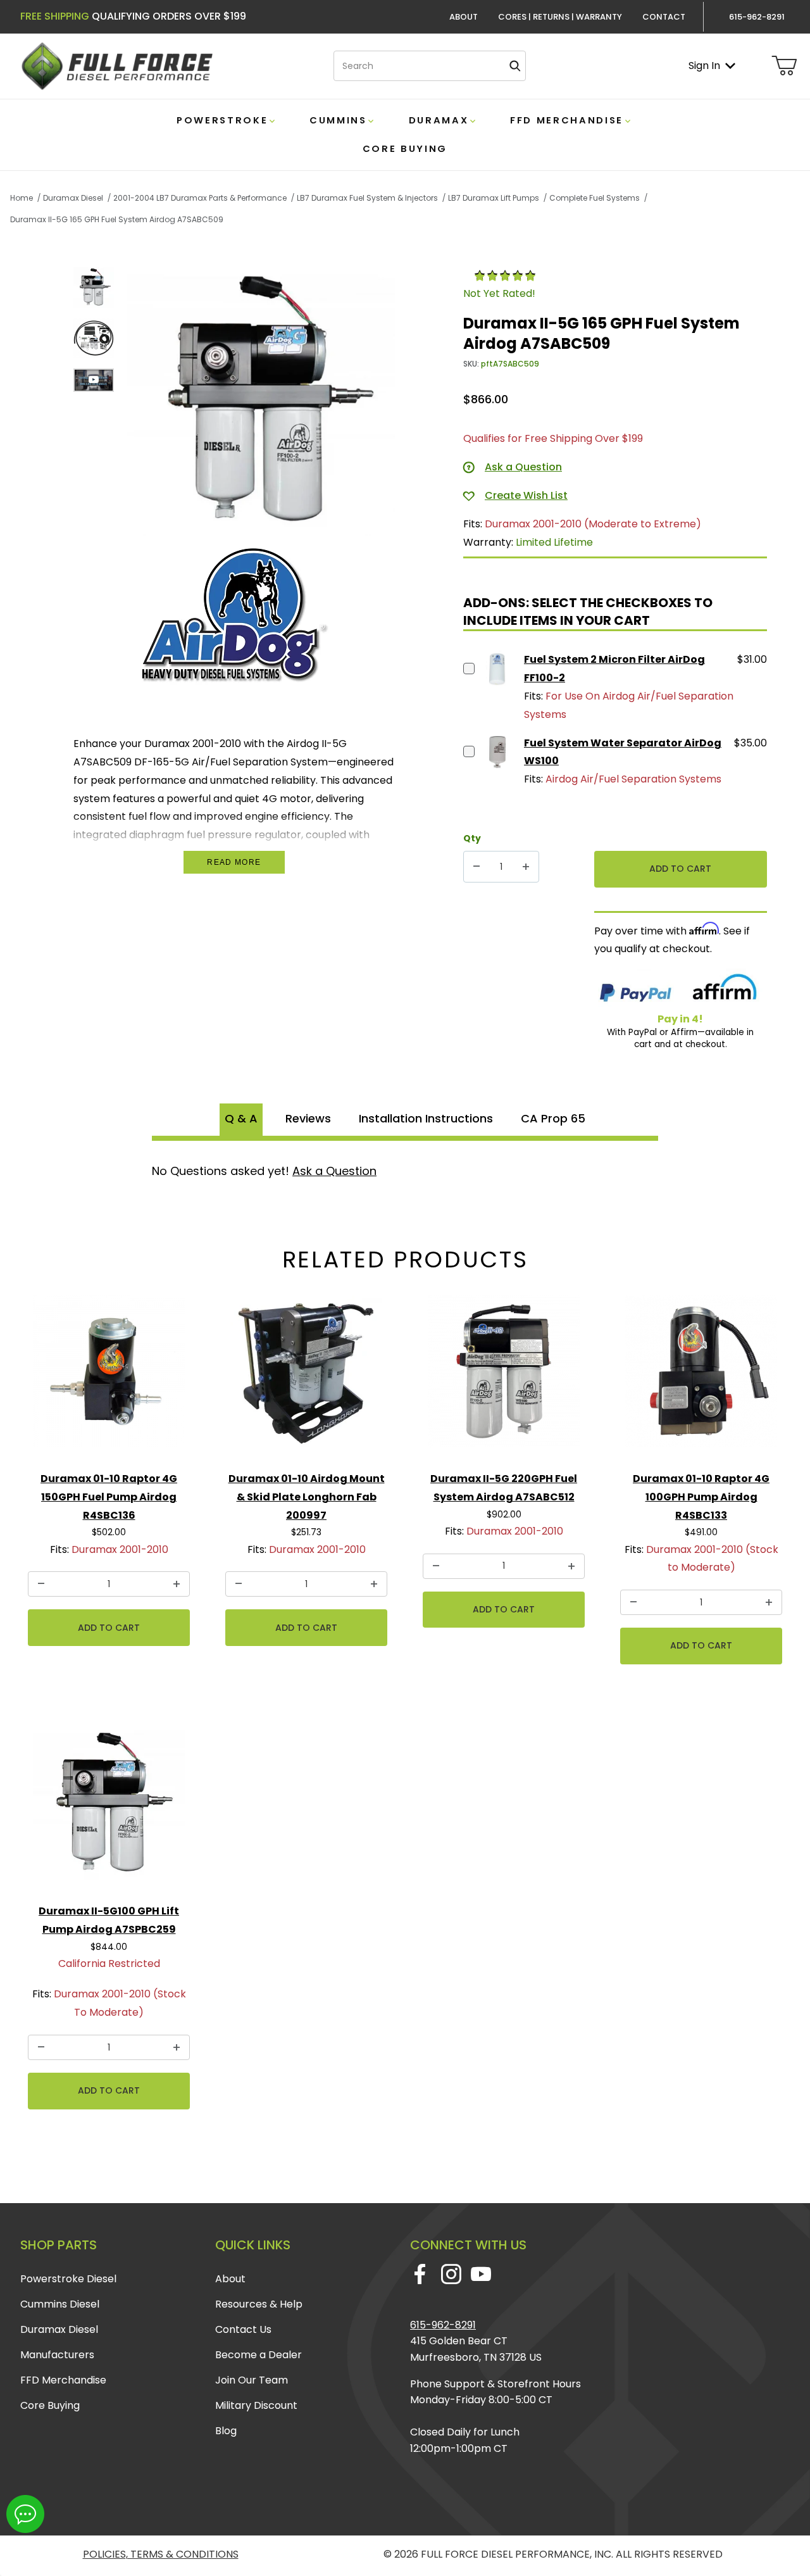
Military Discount (256, 2405)
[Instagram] (451, 2274)
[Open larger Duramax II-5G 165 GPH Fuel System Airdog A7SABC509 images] (261, 401)
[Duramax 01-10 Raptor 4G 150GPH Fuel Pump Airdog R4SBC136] (109, 1376)
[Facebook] (420, 2274)
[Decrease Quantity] (477, 867)
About (464, 17)
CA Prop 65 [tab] (553, 1118)
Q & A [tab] (241, 1118)
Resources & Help (259, 2304)
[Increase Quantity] (526, 867)
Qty (472, 838)
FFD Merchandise (63, 2380)
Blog (226, 2431)
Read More (234, 862)
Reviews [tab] (308, 1118)
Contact (664, 17)
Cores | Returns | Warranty (560, 17)
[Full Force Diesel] (116, 66)
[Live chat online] (25, 2514)
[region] (94, 401)
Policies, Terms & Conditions (161, 2554)
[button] (94, 287)
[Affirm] (725, 989)
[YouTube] (481, 2274)
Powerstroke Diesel (68, 2279)
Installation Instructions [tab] (426, 1118)
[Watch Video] (94, 380)
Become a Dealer (259, 2355)
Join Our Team (252, 2380)
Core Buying (50, 2405)
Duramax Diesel (59, 2329)
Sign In (704, 66)
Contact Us (243, 2329)
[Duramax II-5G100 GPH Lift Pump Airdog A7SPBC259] (109, 1809)
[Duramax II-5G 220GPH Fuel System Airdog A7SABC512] (504, 1376)
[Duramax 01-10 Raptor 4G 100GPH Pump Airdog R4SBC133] (701, 1376)
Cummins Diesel (60, 2304)
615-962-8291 (443, 2325)
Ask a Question (334, 1171)
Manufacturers (57, 2355)
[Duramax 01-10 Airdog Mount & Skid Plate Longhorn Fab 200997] (306, 1376)
